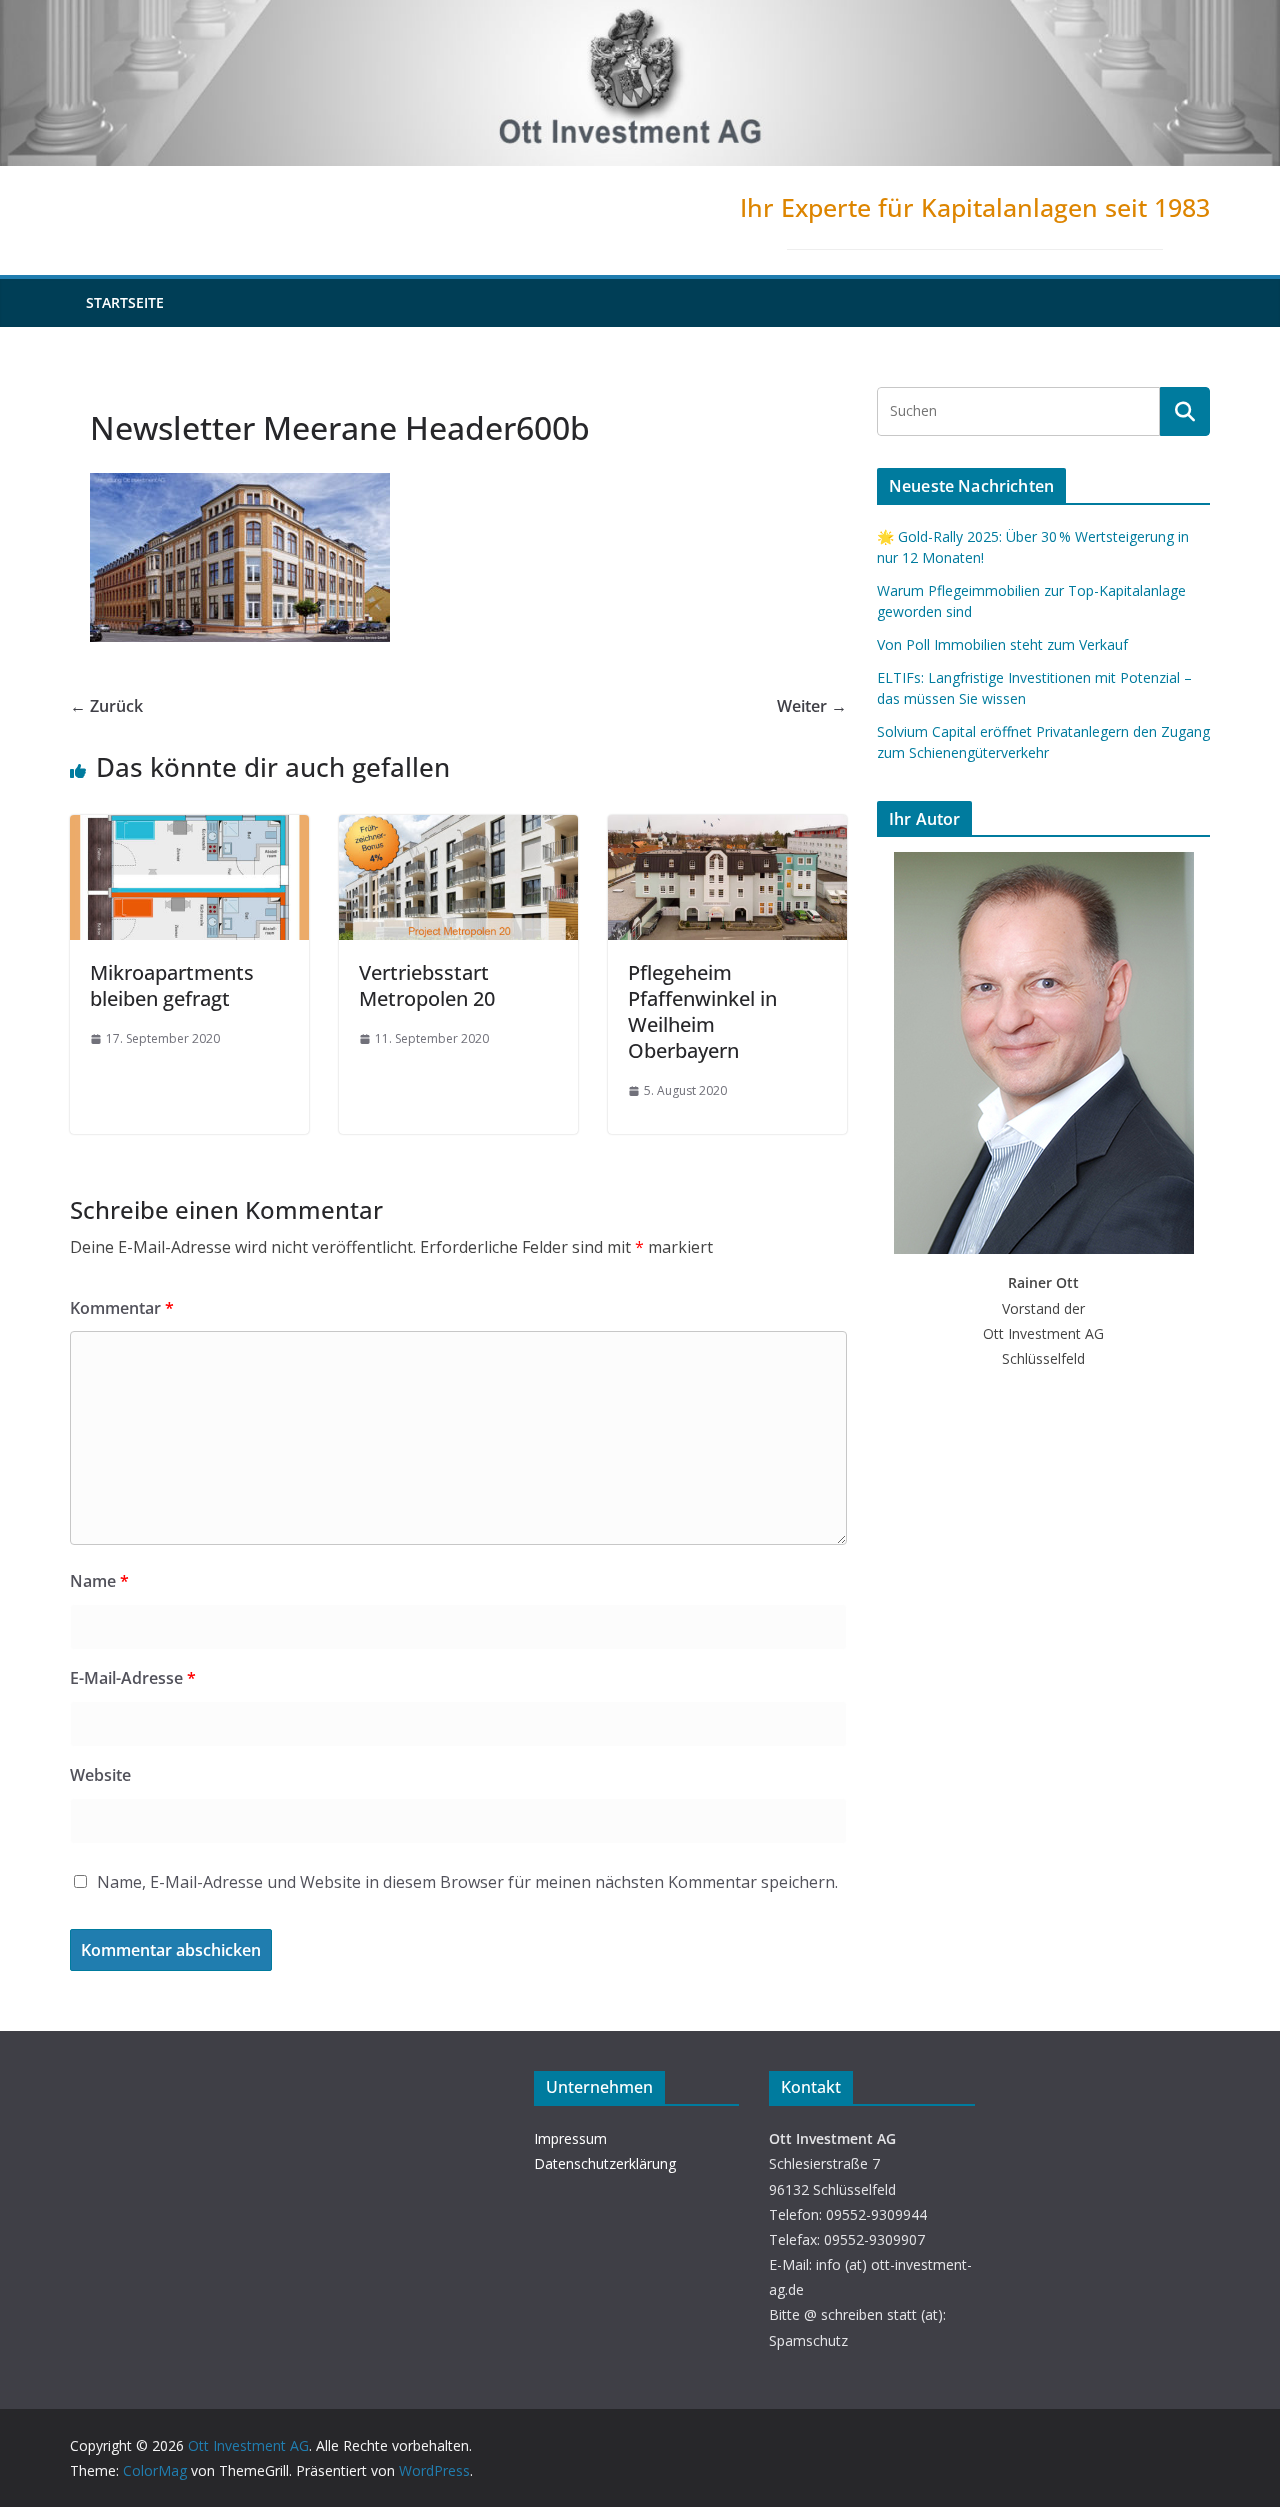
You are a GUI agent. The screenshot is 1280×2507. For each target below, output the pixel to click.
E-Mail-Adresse (133, 1678)
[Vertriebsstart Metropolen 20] (458, 829)
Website (100, 1775)
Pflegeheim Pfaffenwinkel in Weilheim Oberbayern (702, 1011)
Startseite (125, 302)
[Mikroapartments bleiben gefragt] (189, 829)
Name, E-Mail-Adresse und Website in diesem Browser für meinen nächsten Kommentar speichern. (467, 1882)
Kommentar (122, 1308)
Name (99, 1581)
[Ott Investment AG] (640, 14)
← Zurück (106, 706)
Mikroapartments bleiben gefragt (172, 985)
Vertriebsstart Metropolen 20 (427, 985)
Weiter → (812, 706)
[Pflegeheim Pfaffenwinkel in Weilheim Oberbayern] (727, 829)
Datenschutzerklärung (605, 2163)
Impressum (570, 2138)
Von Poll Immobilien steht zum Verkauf (1002, 644)
